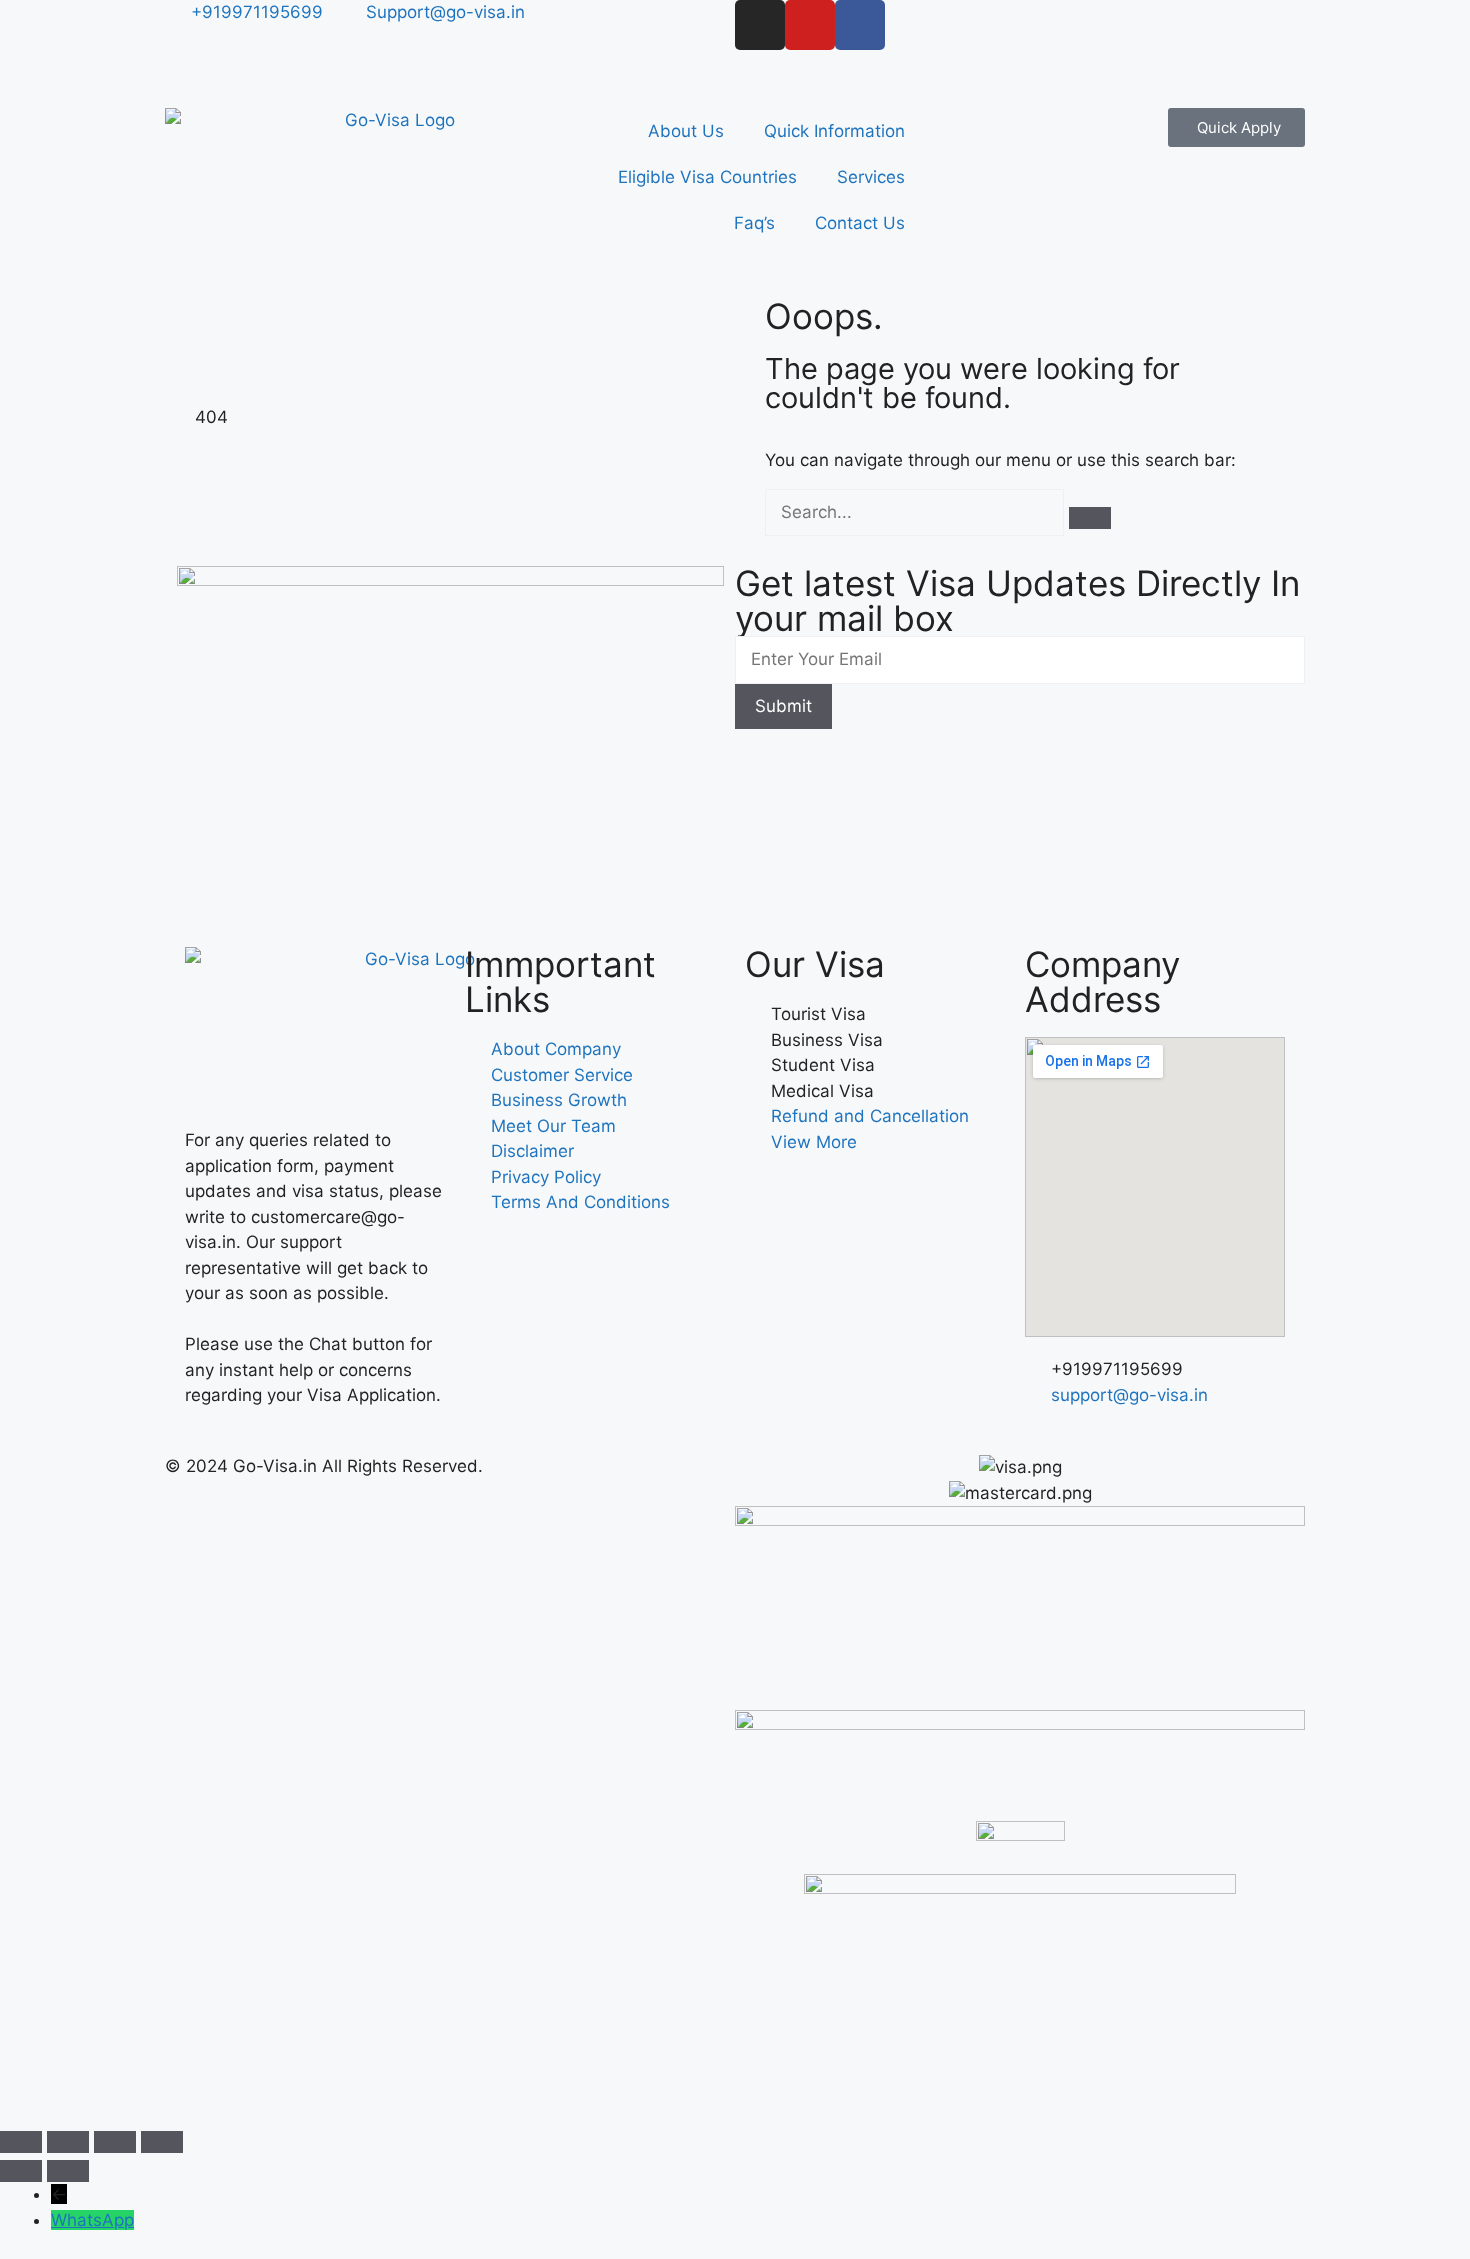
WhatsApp (92, 2220)
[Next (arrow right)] (68, 2171)
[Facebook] (860, 25)
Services (871, 177)
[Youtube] (810, 25)
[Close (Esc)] (162, 2142)
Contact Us (860, 223)
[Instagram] (760, 25)
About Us (686, 131)
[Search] (1090, 518)
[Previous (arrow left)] (21, 2171)
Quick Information (834, 131)
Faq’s (754, 223)
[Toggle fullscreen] (68, 2142)
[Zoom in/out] (21, 2142)
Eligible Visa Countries (707, 177)
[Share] (115, 2142)
